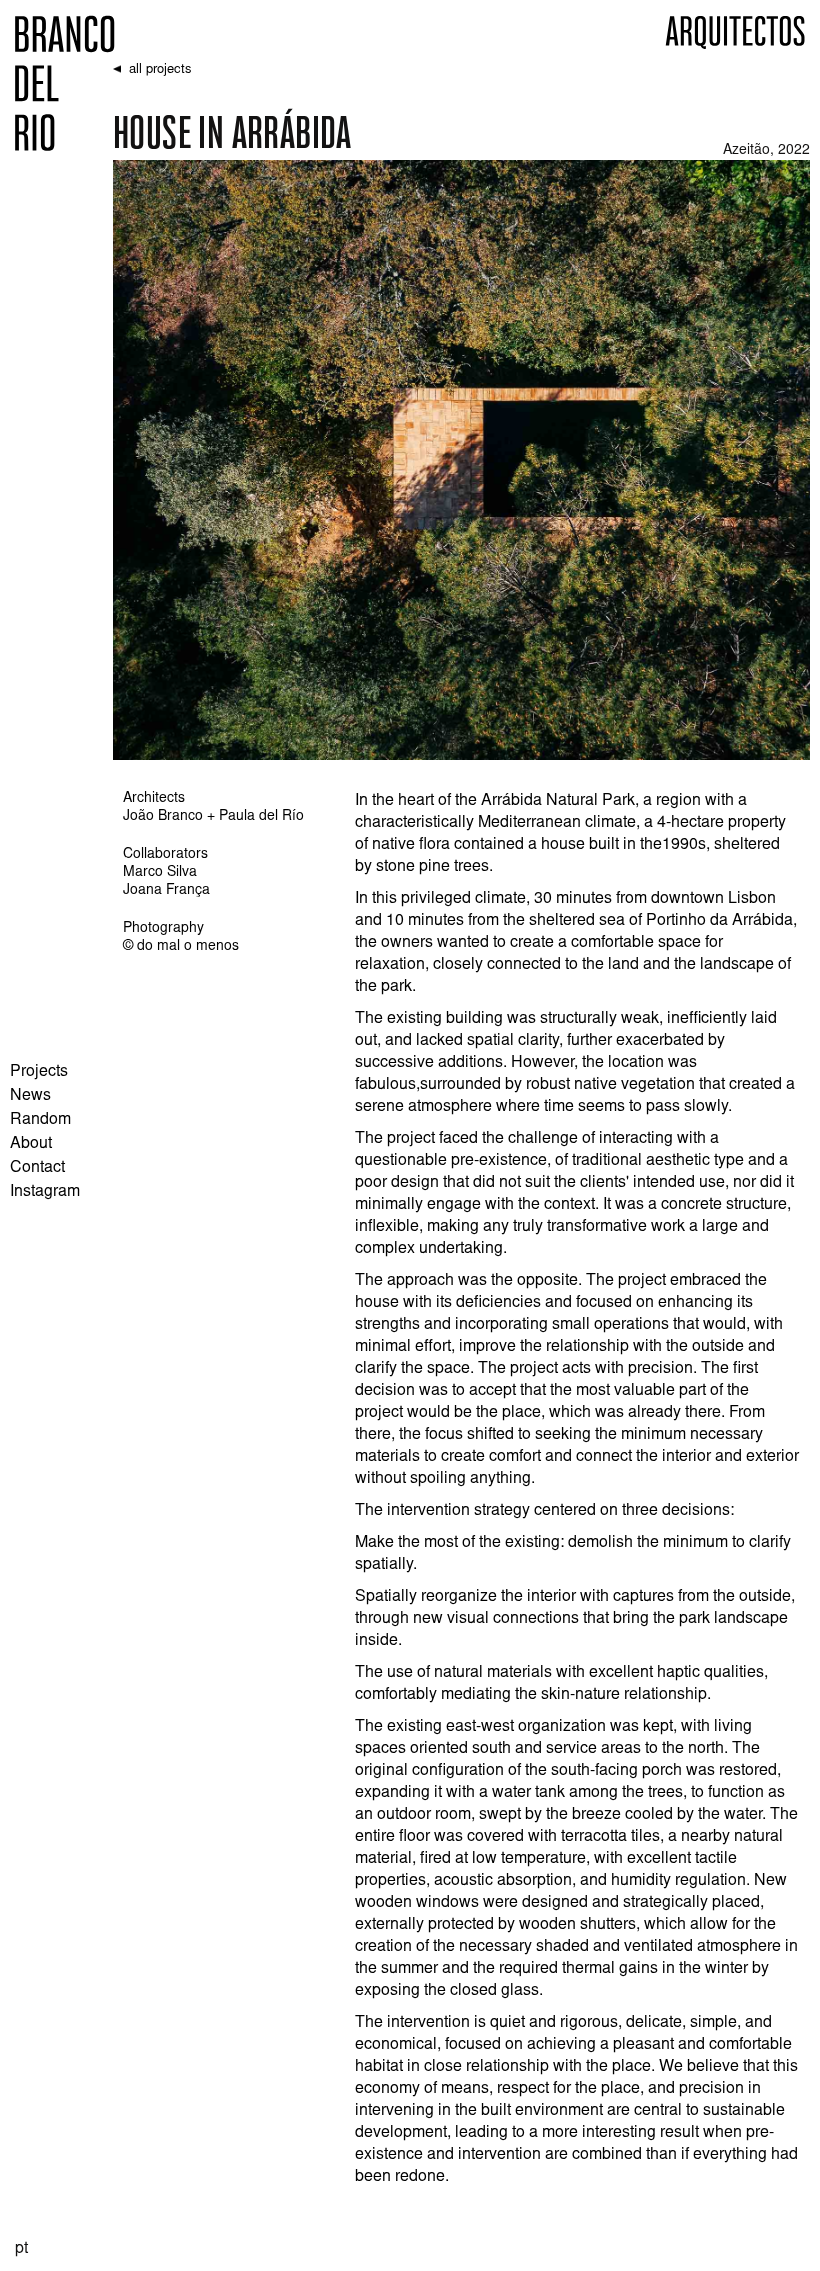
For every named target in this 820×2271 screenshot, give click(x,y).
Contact (37, 1168)
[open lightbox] (461, 460)
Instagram (45, 1192)
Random (40, 1120)
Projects (39, 1072)
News (30, 1096)
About (31, 1144)
